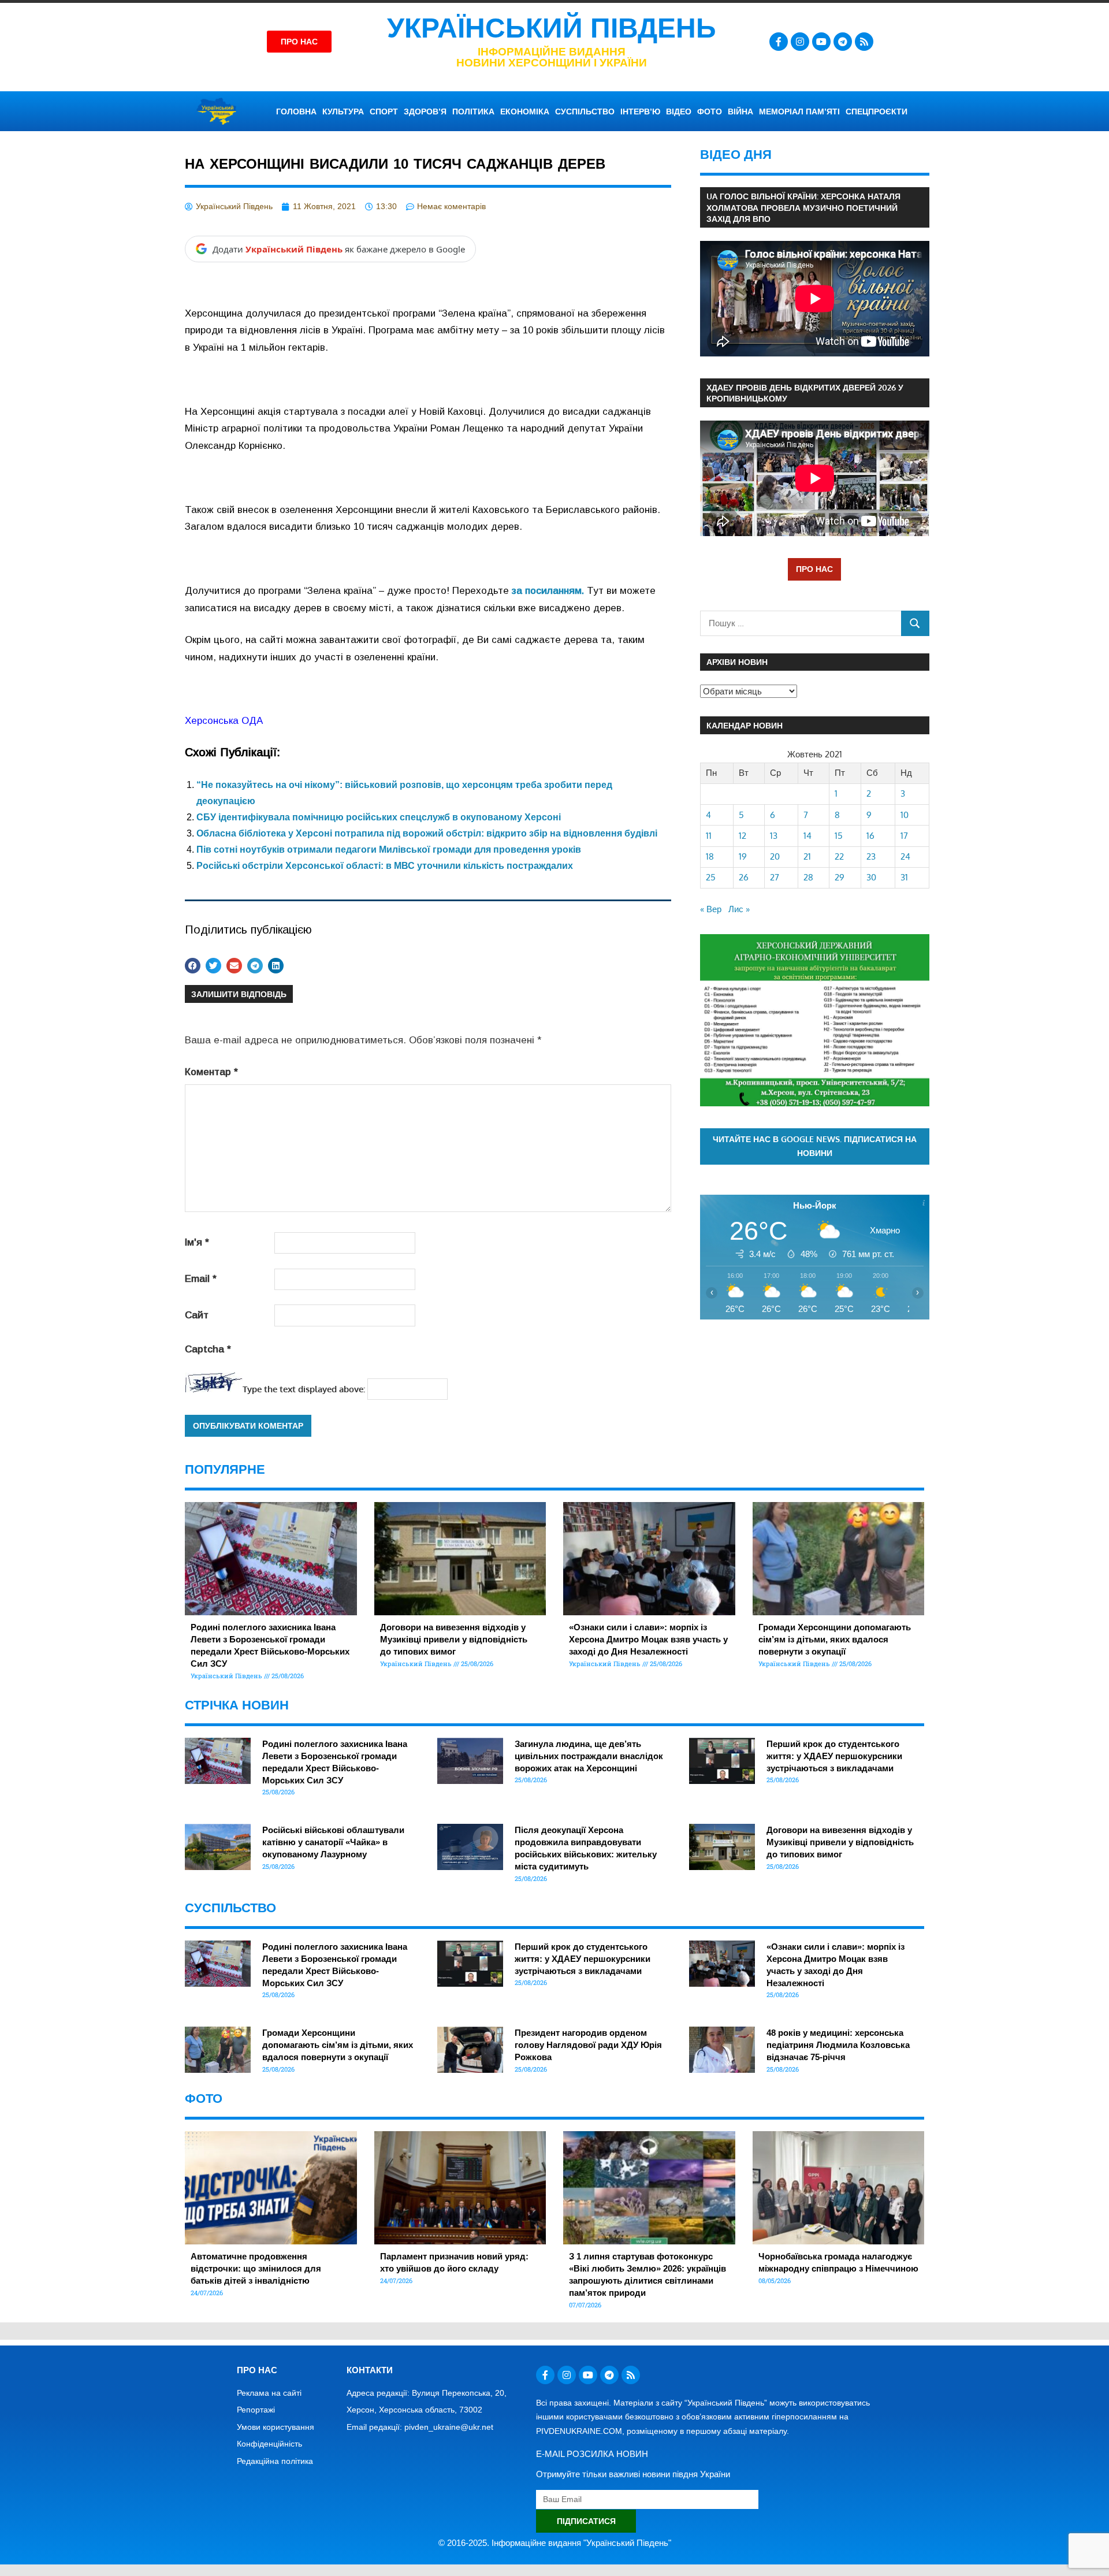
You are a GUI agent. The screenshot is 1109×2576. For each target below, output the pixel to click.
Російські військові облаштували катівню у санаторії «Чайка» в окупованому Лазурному (333, 1842)
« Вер (711, 909)
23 (871, 856)
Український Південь (552, 28)
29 (840, 877)
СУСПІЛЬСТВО (585, 111)
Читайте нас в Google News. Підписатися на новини (815, 1146)
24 (905, 856)
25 (711, 877)
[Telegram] (843, 42)
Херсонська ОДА (224, 721)
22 (839, 856)
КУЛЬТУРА (343, 111)
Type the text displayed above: (304, 1389)
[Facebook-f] (779, 42)
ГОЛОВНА (296, 111)
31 (904, 877)
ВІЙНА (740, 111)
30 (871, 877)
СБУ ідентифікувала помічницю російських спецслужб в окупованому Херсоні (379, 817)
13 (774, 836)
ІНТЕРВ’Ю (640, 111)
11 (709, 836)
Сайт (197, 1315)
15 (839, 836)
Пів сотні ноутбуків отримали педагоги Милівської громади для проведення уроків (389, 850)
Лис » (739, 909)
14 (807, 836)
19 (743, 856)
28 (808, 877)
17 (904, 836)
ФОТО (710, 111)
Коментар (211, 1072)
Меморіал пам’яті (799, 111)
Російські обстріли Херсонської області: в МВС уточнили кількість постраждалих (385, 866)
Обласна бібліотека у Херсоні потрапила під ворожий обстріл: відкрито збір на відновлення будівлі (427, 833)
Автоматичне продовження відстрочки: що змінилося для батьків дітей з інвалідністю (256, 2268)
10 (905, 815)
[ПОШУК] (915, 623)
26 (744, 877)
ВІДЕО (679, 111)
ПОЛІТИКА (473, 111)
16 (870, 836)
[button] (193, 966)
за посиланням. (548, 591)
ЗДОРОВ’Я (425, 111)
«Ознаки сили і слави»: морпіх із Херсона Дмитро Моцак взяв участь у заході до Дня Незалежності (648, 1639)
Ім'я (197, 1242)
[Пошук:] (801, 623)
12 (743, 836)
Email (201, 1279)
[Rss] (864, 42)
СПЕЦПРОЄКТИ (877, 111)
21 (807, 856)
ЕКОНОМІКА (525, 111)
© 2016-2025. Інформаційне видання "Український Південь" (555, 2543)
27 (775, 877)
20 (775, 856)
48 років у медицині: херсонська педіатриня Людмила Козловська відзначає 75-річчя (838, 2045)
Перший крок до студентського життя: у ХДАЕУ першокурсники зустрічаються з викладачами (834, 1756)
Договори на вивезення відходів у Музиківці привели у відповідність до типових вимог (454, 1639)
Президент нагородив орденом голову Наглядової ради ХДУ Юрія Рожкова (588, 2045)
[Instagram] (800, 42)
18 (710, 856)
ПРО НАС (814, 569)
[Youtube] (821, 42)
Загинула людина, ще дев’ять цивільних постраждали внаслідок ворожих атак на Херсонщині (589, 1756)
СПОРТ (384, 111)
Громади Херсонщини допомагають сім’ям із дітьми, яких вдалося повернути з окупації (835, 1639)
